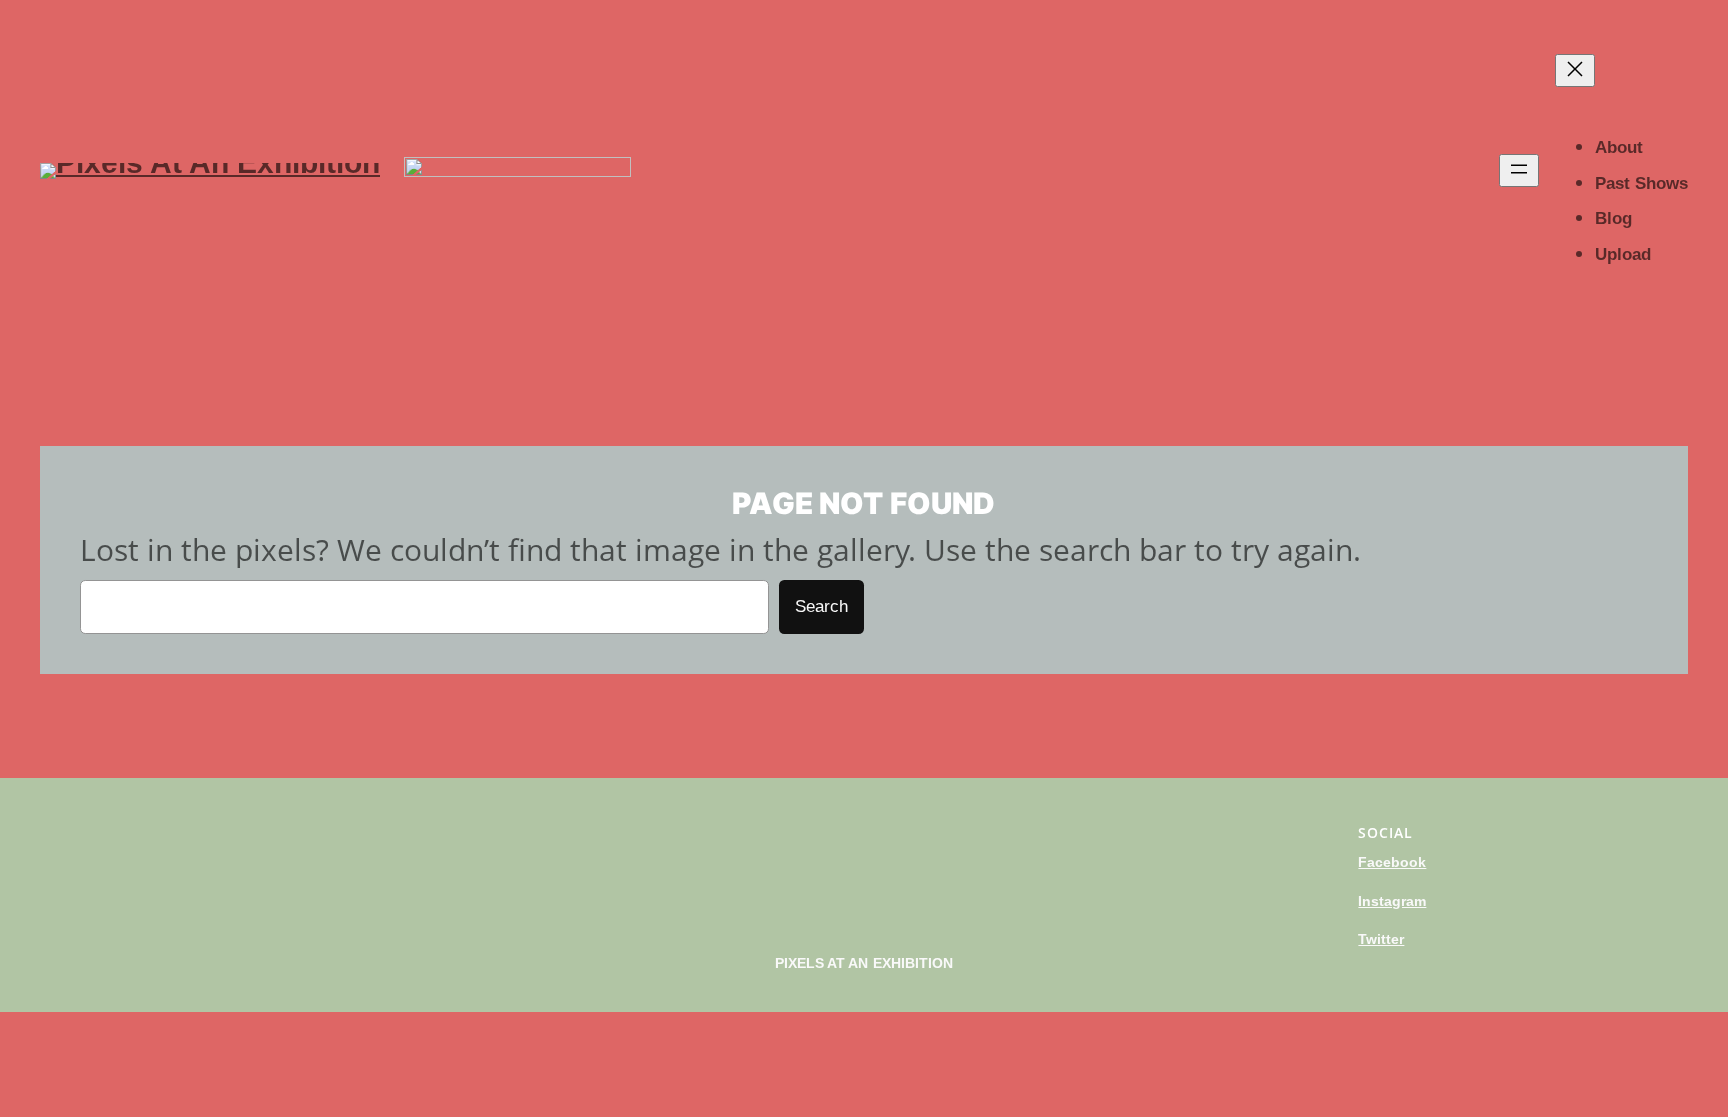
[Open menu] (1519, 170)
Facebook (1392, 862)
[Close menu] (1575, 70)
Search (821, 606)
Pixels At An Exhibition (864, 963)
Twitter (1381, 939)
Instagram (1392, 901)
